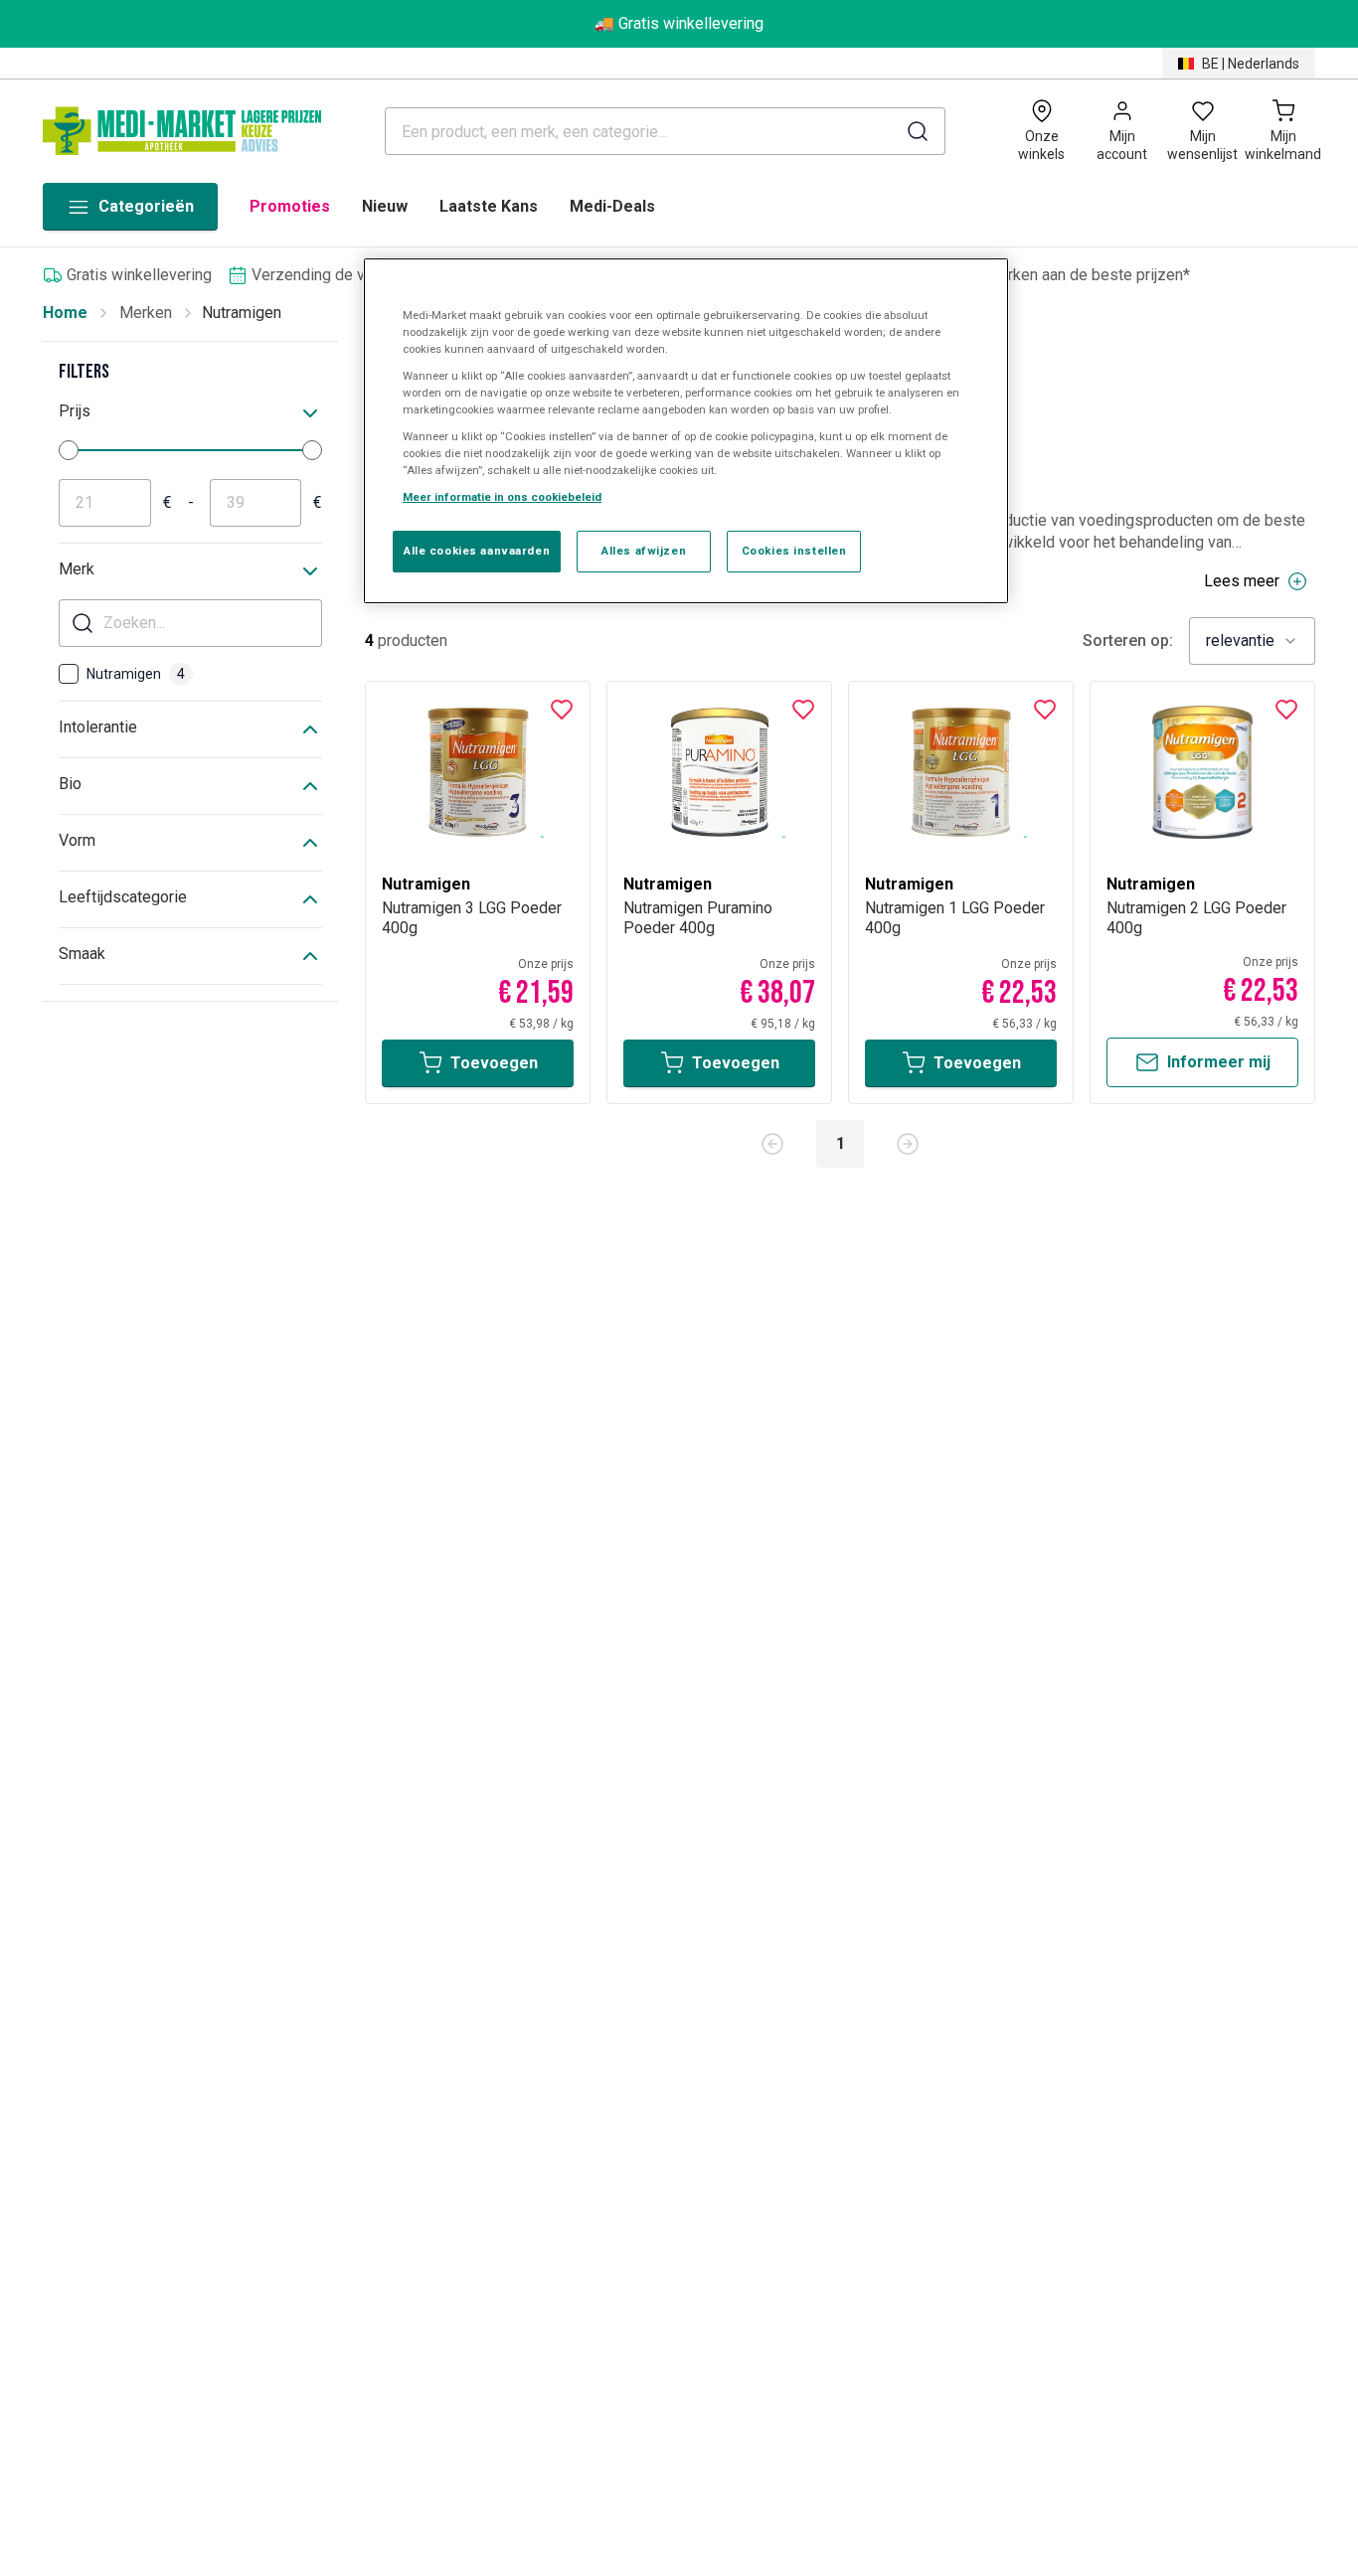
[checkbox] (69, 674)
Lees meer (1242, 581)
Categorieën (146, 206)
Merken (146, 313)
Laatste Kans (489, 206)
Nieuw (385, 206)
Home (65, 313)
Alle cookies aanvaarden (477, 552)
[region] (686, 431)
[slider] (69, 450)
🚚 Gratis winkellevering (679, 23)
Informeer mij (1219, 1062)
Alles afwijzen (644, 552)
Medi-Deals (612, 206)
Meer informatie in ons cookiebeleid (502, 498)
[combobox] (1252, 641)
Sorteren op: (1128, 641)
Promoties (290, 206)
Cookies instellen (794, 552)
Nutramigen (136, 674)
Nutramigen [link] (242, 313)
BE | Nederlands (1251, 64)
